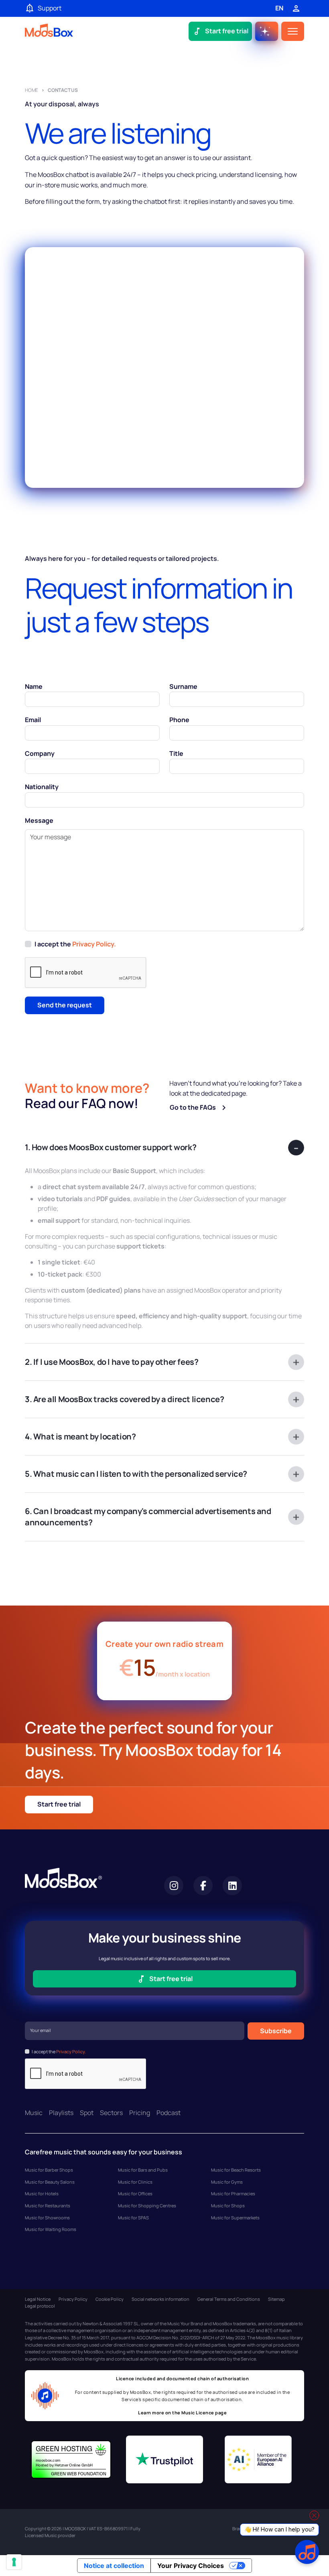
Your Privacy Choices (191, 2566)
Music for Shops (228, 2206)
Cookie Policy (110, 2299)
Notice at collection (114, 2566)
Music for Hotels (42, 2193)
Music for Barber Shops (49, 2170)
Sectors (111, 2113)
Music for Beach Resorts (236, 2170)
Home (31, 90)
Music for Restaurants (48, 2206)
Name (34, 686)
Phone (179, 720)
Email (33, 720)
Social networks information (160, 2299)
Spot (87, 2113)
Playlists (61, 2113)
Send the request (65, 1005)
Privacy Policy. (94, 944)
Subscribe (276, 2031)
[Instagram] (174, 1886)
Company (40, 753)
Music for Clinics (135, 2182)
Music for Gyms (227, 2182)
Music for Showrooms (47, 2218)
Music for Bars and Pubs (143, 2170)
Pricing (140, 2113)
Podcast (169, 2113)
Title (176, 753)
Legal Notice (38, 2299)
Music (34, 2113)
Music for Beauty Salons (50, 2182)
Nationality (42, 787)
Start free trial (59, 1804)
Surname (183, 686)
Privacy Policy (73, 2299)
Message (39, 820)
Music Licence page (204, 2413)
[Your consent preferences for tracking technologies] (14, 2562)
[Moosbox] (49, 31)
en (279, 8)
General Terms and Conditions (229, 2299)
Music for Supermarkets (235, 2218)
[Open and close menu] (293, 31)
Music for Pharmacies (233, 2193)
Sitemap (276, 2299)
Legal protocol (40, 2306)
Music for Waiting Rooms (51, 2229)
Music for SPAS (133, 2218)
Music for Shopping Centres (147, 2206)
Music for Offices (135, 2193)
